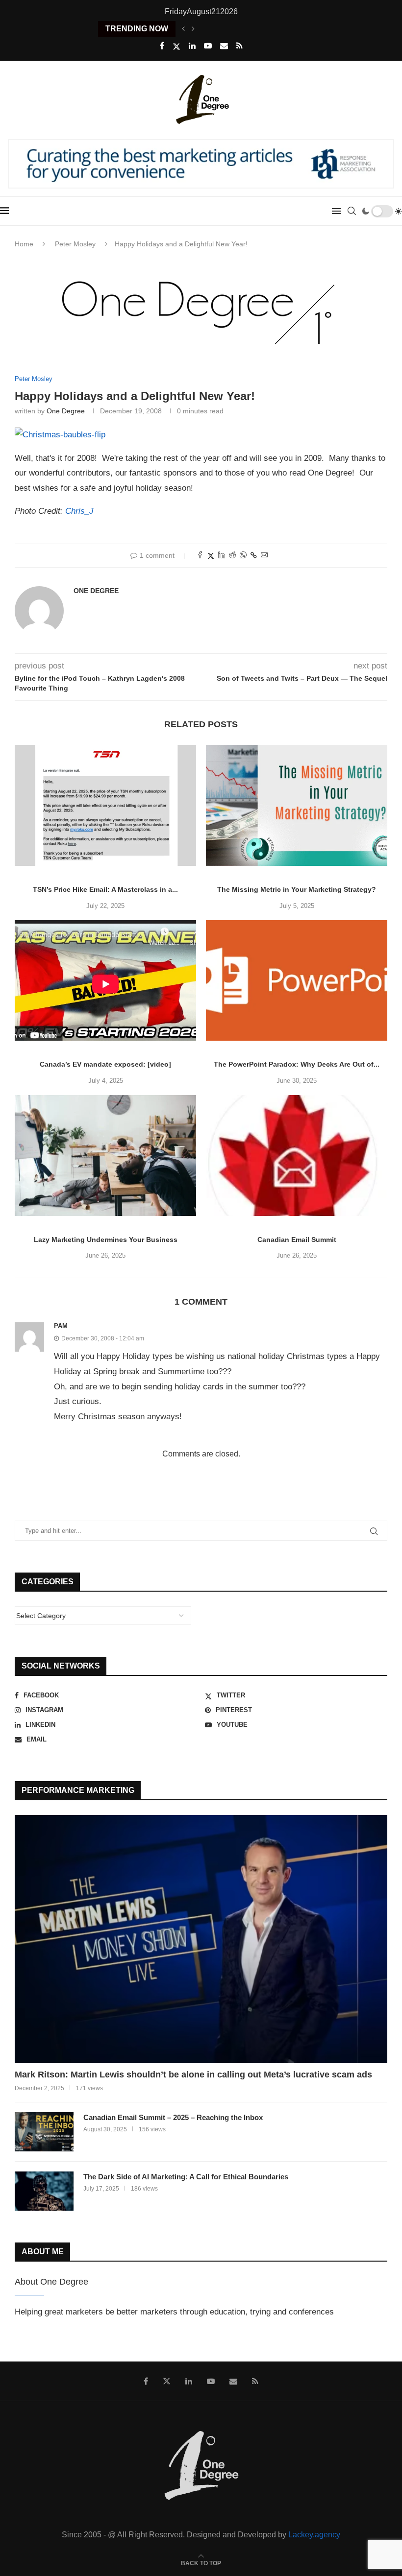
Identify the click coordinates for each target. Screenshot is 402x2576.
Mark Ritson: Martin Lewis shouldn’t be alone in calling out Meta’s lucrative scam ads (193, 2075)
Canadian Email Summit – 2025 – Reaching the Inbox (173, 2117)
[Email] (224, 46)
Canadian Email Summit (297, 1240)
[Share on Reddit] (232, 556)
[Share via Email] (264, 556)
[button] (183, 29)
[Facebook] (162, 46)
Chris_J (79, 511)
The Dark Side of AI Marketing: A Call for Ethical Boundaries (186, 2177)
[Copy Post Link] (254, 555)
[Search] (352, 211)
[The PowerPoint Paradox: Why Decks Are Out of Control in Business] (297, 981)
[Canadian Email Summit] (297, 1156)
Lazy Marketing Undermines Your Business (106, 1240)
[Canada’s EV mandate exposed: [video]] (105, 981)
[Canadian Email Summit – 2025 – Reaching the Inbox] (44, 2132)
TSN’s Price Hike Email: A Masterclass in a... (105, 889)
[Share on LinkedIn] (222, 556)
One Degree (66, 411)
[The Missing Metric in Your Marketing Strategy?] (297, 805)
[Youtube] (208, 46)
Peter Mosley (75, 244)
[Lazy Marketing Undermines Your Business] (105, 1156)
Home (24, 244)
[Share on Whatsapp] (243, 556)
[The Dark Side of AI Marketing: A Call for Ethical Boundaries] (44, 2191)
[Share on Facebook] (200, 556)
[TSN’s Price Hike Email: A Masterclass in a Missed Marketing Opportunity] (105, 805)
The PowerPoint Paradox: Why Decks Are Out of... (297, 1064)
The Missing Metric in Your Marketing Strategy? (297, 889)
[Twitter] (176, 47)
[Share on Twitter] (211, 556)
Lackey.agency (314, 2535)
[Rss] (239, 46)
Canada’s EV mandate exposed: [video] (105, 1064)
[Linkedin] (192, 46)
